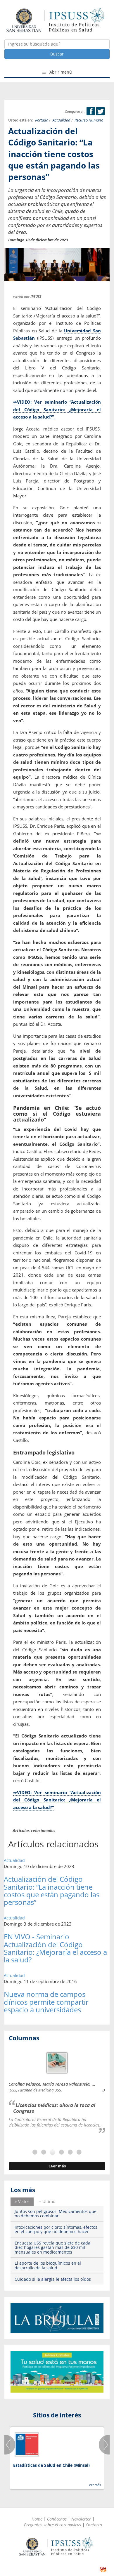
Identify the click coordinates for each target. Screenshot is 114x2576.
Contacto (94, 2525)
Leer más (57, 2166)
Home (37, 2519)
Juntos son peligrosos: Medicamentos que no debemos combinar (56, 2214)
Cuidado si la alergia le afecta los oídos (53, 2279)
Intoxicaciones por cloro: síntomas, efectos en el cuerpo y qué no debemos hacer (56, 2229)
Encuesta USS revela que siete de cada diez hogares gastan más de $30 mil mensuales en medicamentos (52, 2247)
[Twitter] (100, 111)
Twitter (100, 111)
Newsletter (81, 2519)
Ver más (95, 2485)
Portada (42, 120)
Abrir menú (60, 72)
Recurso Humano (89, 120)
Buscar (57, 54)
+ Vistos (22, 2201)
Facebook (91, 111)
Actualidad (62, 120)
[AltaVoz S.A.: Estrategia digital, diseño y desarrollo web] (103, 2569)
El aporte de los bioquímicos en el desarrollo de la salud (48, 2265)
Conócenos (57, 2519)
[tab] (22, 2202)
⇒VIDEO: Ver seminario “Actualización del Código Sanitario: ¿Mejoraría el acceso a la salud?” (57, 409)
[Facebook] (91, 111)
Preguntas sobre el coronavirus (52, 2525)
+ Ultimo (47, 2201)
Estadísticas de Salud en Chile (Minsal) (51, 2465)
